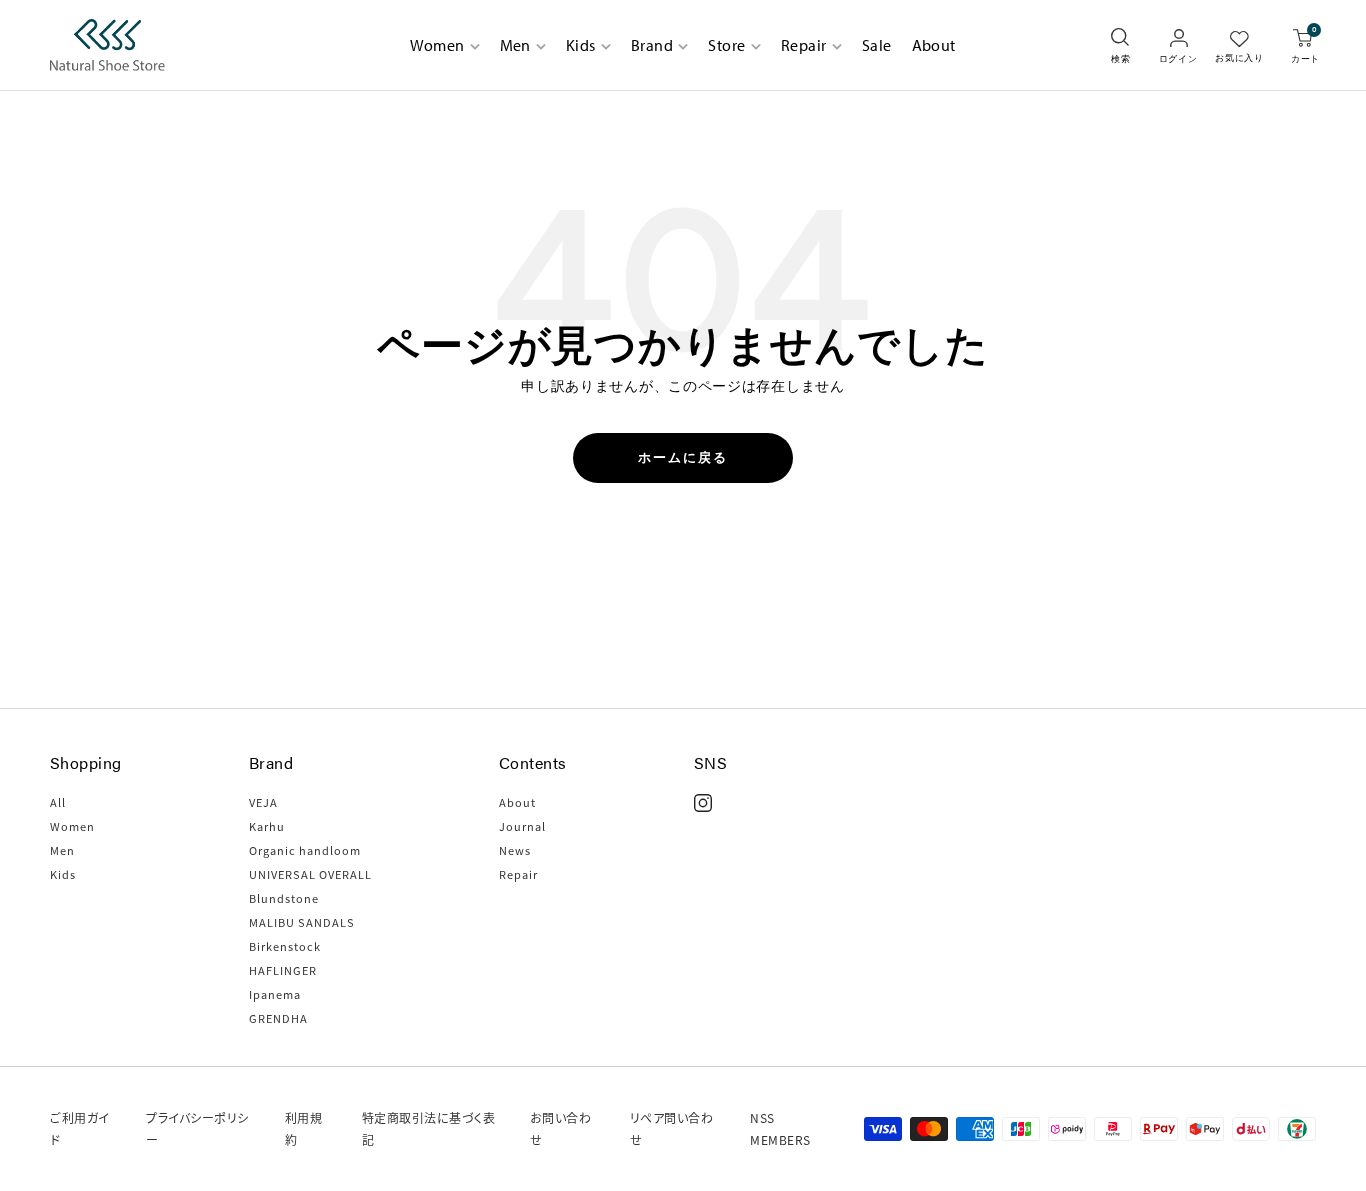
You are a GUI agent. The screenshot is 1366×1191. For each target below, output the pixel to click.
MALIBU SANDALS (302, 922)
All (58, 802)
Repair (804, 45)
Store (726, 45)
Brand (652, 45)
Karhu (267, 826)
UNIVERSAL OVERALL (310, 874)
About (934, 45)
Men (515, 45)
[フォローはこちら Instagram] (703, 803)
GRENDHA (278, 1018)
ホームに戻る (683, 457)
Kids (581, 45)
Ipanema (275, 994)
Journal (522, 826)
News (515, 850)
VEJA (263, 802)
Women (437, 45)
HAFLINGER (283, 970)
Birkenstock (285, 946)
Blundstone (284, 898)
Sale (877, 45)
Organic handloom (305, 850)
